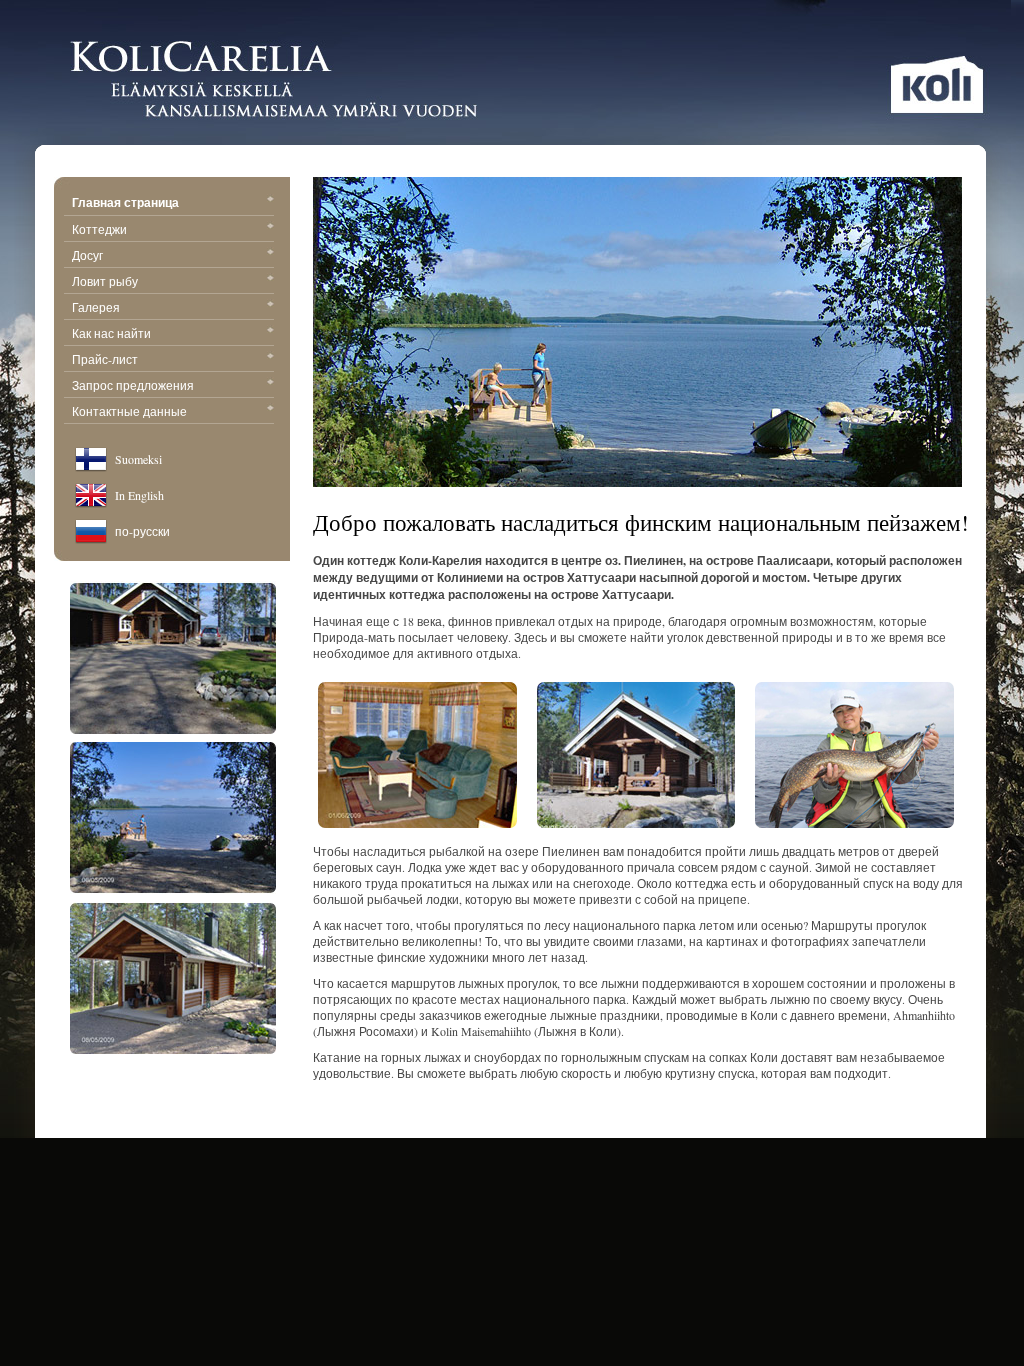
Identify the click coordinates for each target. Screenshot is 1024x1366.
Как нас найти (111, 333)
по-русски (142, 531)
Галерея (96, 307)
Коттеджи (99, 229)
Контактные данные (129, 411)
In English (139, 495)
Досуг (87, 255)
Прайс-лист (105, 359)
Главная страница (125, 202)
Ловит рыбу (105, 281)
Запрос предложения (133, 385)
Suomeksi (138, 459)
